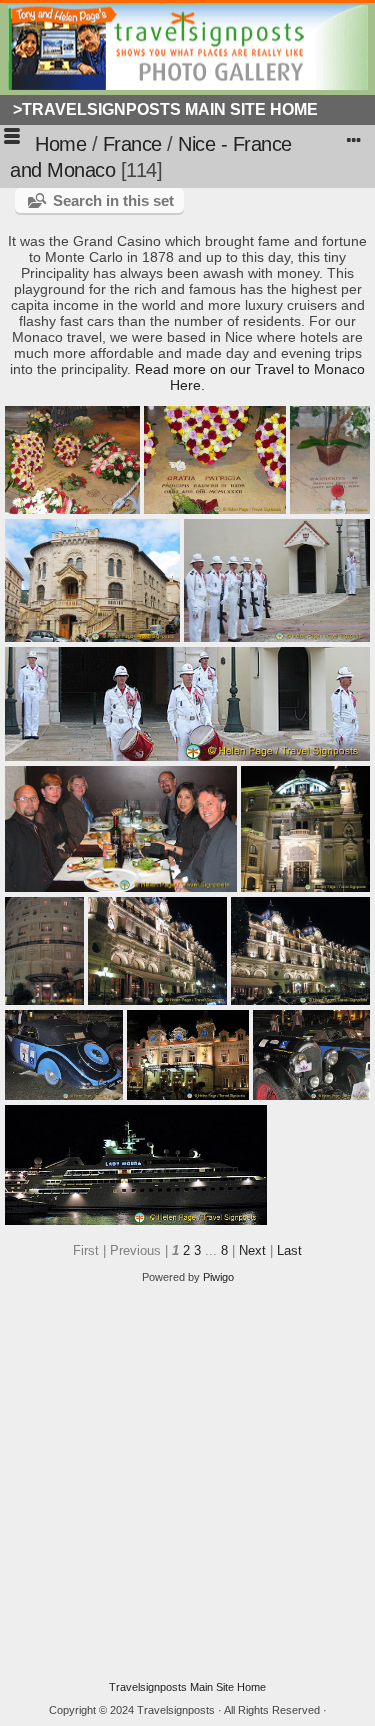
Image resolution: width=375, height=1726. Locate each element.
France (132, 144)
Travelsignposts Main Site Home (187, 1687)
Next (252, 1250)
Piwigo (218, 1277)
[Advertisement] (187, 1482)
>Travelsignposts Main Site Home (165, 109)
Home (60, 144)
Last (289, 1250)
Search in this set (113, 200)
